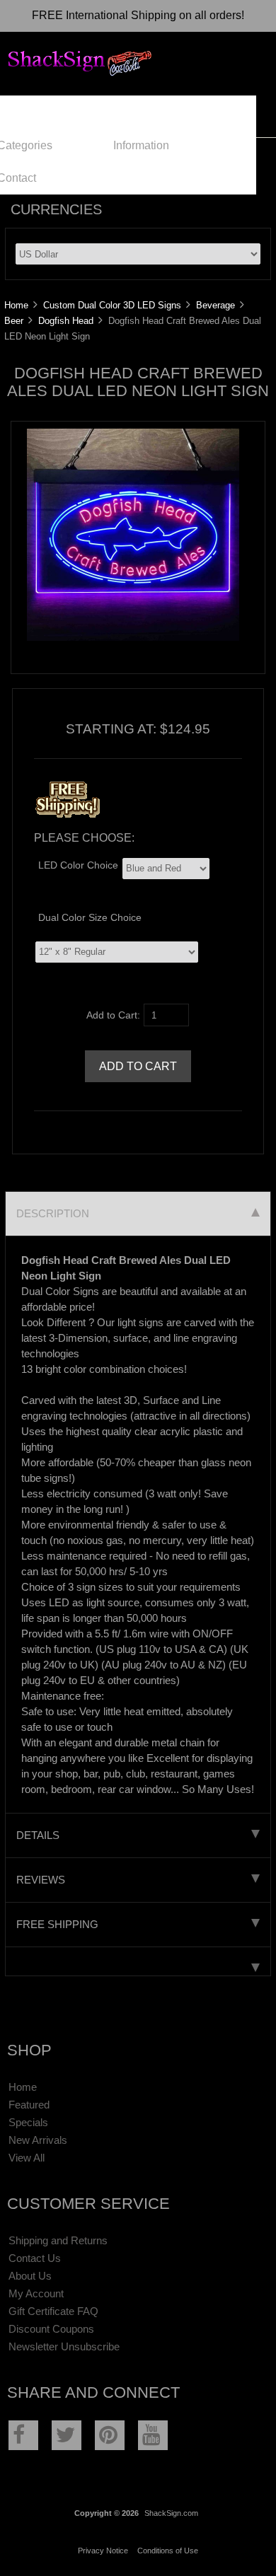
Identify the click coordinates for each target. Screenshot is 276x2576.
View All (27, 2158)
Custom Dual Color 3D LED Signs (112, 305)
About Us (30, 2276)
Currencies (56, 209)
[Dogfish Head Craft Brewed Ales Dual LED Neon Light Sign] (133, 638)
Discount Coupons (51, 2329)
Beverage (215, 305)
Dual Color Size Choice (90, 918)
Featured (29, 2105)
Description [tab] (53, 1213)
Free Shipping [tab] (57, 1924)
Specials (28, 2122)
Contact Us (35, 2258)
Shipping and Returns (58, 2240)
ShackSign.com (171, 2513)
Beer (14, 321)
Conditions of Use (168, 2551)
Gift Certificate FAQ (53, 2311)
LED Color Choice (78, 865)
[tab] (138, 1962)
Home (16, 305)
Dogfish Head (66, 321)
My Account (36, 2293)
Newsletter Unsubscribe (64, 2346)
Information (141, 145)
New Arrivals (38, 2140)
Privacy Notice (103, 2551)
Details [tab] (38, 1835)
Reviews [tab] (41, 1880)
